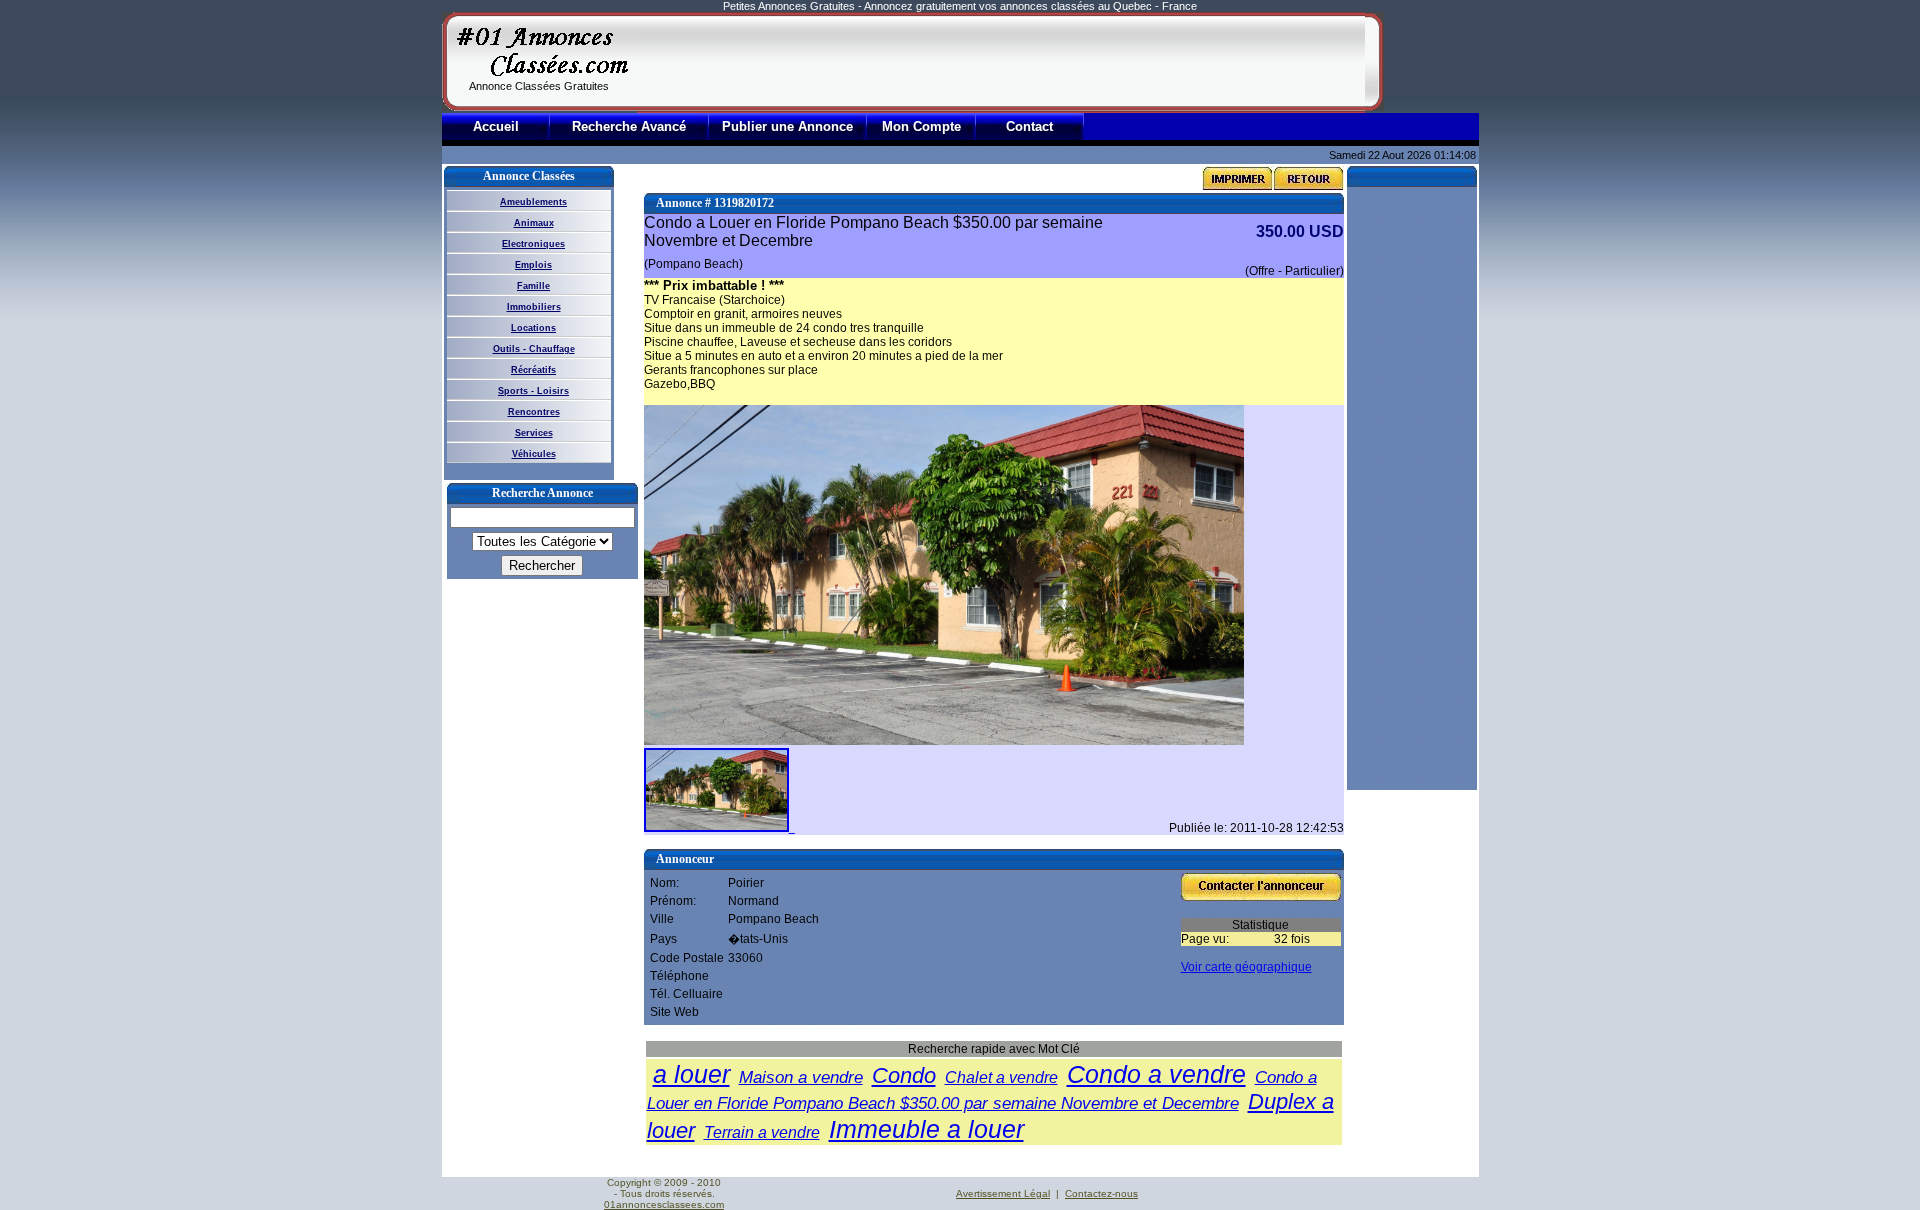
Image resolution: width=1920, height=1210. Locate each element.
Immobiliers (534, 307)
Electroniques (533, 244)
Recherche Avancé (629, 126)
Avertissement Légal (1003, 1193)
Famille (533, 286)
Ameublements (533, 202)
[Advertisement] (1001, 62)
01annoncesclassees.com (664, 1204)
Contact (1029, 126)
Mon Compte (921, 126)
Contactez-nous (1101, 1193)
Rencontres (534, 412)
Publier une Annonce (787, 126)
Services (534, 433)
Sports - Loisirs (533, 391)
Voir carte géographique (1246, 967)
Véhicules (534, 454)
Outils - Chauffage (534, 349)
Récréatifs (533, 370)
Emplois (533, 265)
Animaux (534, 223)
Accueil (496, 126)
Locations (533, 328)
